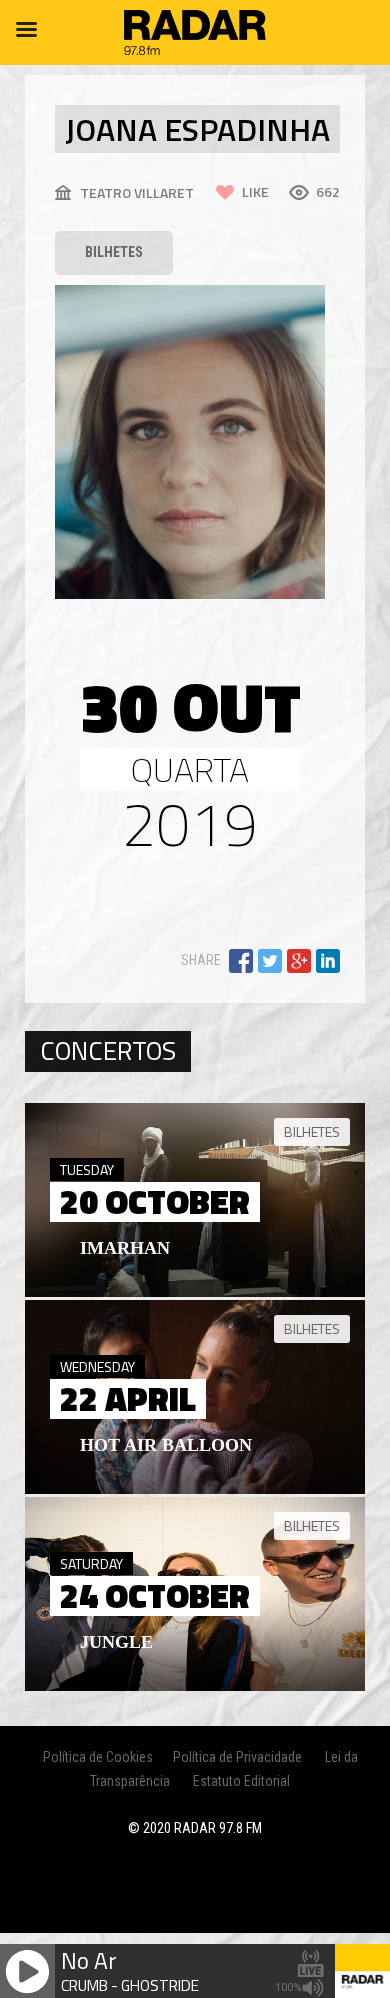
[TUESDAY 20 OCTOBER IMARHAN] (195, 1292)
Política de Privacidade (237, 1757)
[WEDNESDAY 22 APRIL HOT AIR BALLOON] (195, 1489)
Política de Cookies (98, 1757)
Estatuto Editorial (241, 1781)
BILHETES (114, 252)
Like (255, 191)
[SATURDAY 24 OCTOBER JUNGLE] (195, 1686)
